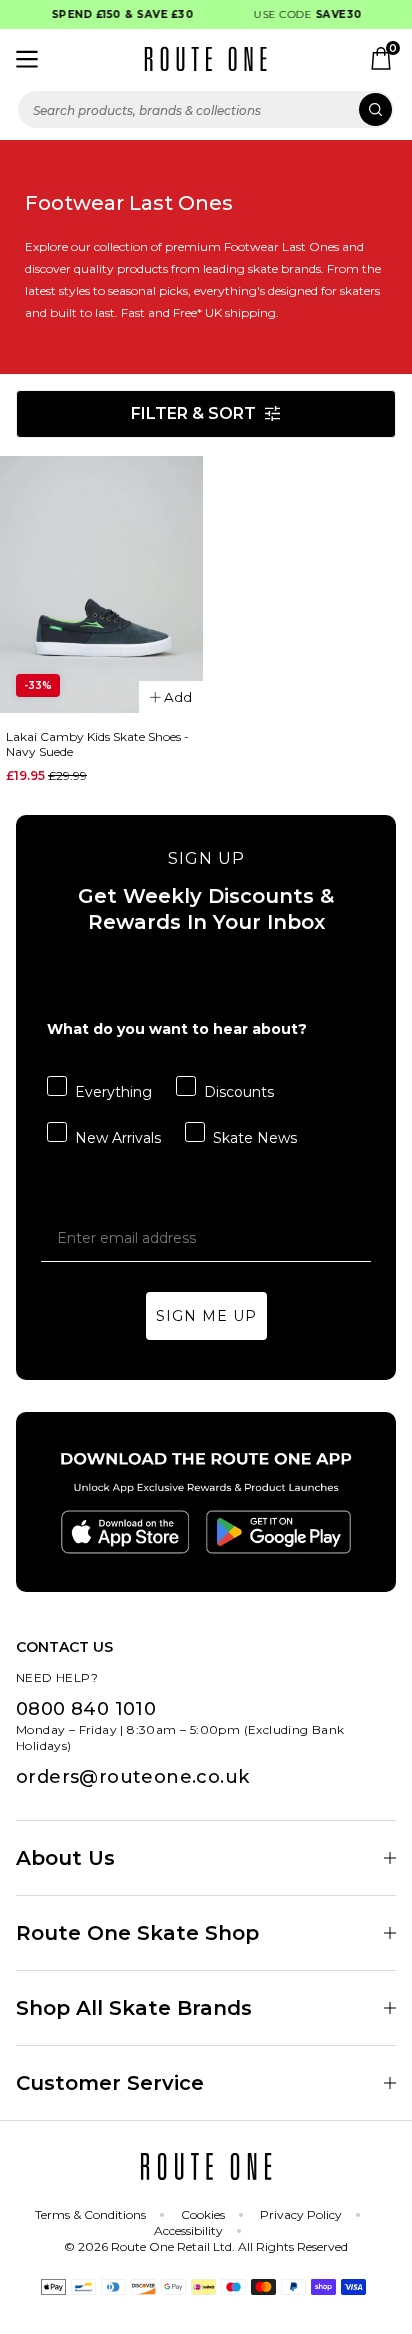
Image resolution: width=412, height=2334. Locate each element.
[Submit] (375, 109)
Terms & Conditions (90, 2214)
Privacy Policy (301, 2214)
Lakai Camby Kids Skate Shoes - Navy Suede (97, 744)
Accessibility (188, 2230)
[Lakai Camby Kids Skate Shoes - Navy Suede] (101, 585)
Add (178, 697)
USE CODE (303, 14)
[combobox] (206, 109)
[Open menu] (27, 59)
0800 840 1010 (86, 1709)
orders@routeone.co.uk (132, 1777)
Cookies (203, 2214)
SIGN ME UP (206, 1316)
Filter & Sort (193, 413)
